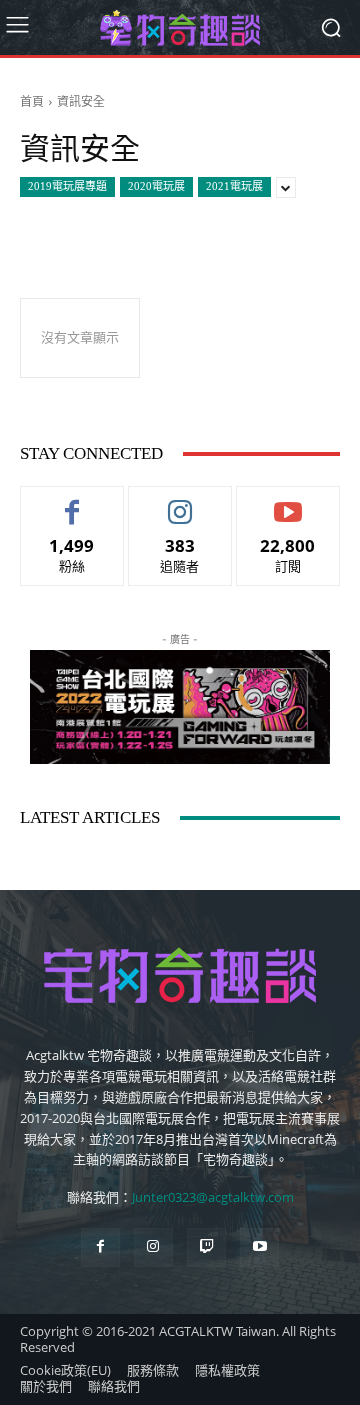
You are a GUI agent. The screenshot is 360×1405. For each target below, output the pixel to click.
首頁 (32, 101)
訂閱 (288, 501)
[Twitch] (206, 1247)
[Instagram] (153, 1247)
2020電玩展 (156, 186)
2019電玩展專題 (67, 186)
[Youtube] (259, 1247)
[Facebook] (100, 1247)
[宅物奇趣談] (180, 27)
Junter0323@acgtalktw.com (213, 1197)
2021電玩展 (234, 186)
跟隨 (180, 501)
